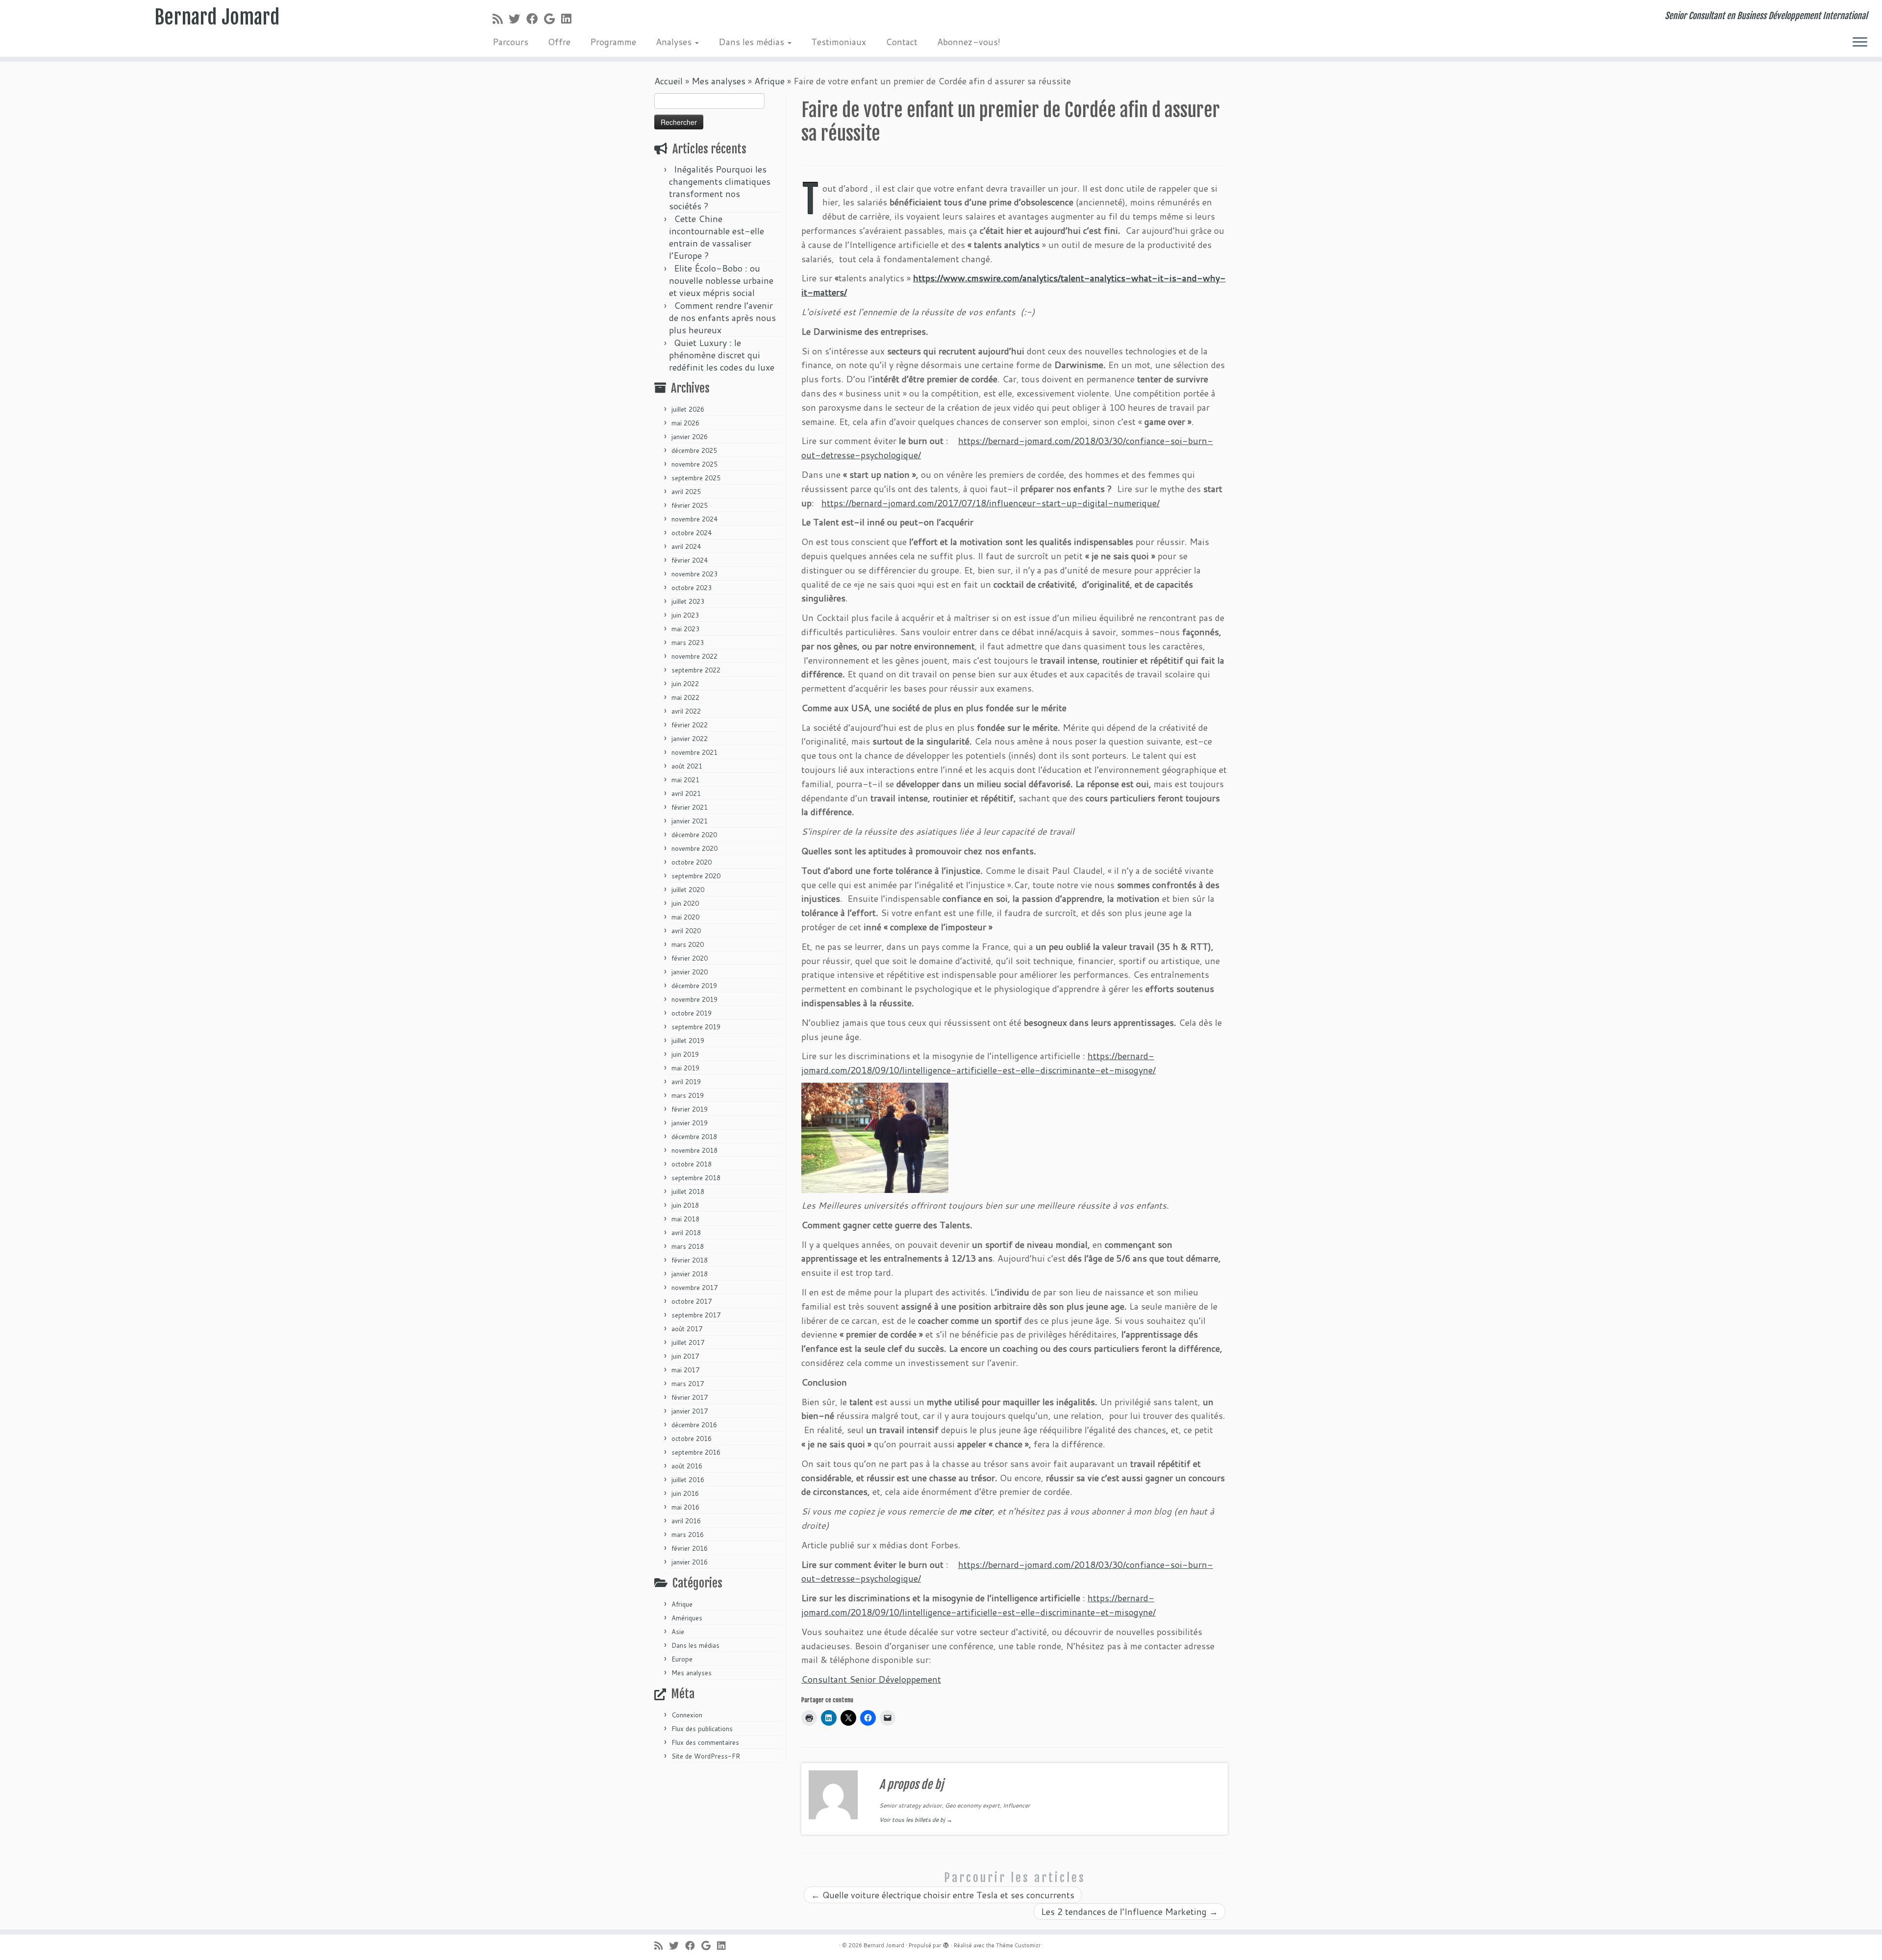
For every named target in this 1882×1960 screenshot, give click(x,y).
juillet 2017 (688, 1342)
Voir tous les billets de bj (916, 1820)
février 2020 (690, 958)
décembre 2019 (694, 986)
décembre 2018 (694, 1137)
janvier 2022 (690, 739)
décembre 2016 (694, 1425)
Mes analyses (718, 81)
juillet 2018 (688, 1191)
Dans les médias (753, 42)
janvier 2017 (690, 1411)
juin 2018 (685, 1205)
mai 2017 (685, 1370)
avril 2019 (686, 1082)
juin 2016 (685, 1493)
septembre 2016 (696, 1452)
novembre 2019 (694, 999)
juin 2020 (685, 903)
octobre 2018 (692, 1164)
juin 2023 (685, 615)
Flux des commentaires (705, 1742)
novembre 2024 (694, 519)
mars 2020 (688, 944)
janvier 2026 (690, 437)
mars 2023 (688, 643)
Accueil (669, 81)
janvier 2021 (690, 821)
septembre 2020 (696, 876)
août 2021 (687, 766)
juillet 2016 (688, 1480)
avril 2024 (686, 546)
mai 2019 (685, 1068)
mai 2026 (685, 423)
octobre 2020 (692, 862)
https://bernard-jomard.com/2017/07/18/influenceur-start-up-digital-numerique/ (991, 503)
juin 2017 (685, 1356)
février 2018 (690, 1260)
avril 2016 (686, 1521)
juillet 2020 (688, 890)
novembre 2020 (694, 848)
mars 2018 (688, 1246)
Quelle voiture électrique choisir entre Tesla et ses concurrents (943, 1895)
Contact (902, 42)
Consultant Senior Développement (871, 1679)
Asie (678, 1632)
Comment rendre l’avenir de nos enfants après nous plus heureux (722, 318)
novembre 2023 (694, 574)
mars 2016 (688, 1535)
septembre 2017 (696, 1315)
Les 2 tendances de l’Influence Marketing (1129, 1911)
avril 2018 (686, 1233)
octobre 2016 (692, 1439)
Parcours (510, 42)
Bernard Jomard (217, 17)
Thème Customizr (1018, 1945)
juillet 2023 (688, 601)
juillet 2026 (688, 409)
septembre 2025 (696, 478)
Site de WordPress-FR (706, 1756)
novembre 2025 (694, 464)
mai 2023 (685, 629)
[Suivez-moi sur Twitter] (518, 19)
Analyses (675, 42)
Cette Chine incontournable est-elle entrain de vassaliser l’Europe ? (717, 237)
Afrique (769, 81)
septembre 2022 (696, 670)
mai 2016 (685, 1507)
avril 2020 (686, 931)
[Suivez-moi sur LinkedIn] (569, 19)
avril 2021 (686, 794)
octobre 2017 (692, 1301)
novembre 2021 (694, 752)
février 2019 (690, 1109)
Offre (559, 42)
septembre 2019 (696, 1027)
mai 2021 (685, 780)
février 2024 (690, 560)
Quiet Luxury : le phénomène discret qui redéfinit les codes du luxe (722, 355)
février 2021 (690, 807)
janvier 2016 (690, 1562)
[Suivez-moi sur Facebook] (535, 19)
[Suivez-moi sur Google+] (553, 19)
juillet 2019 (688, 1041)
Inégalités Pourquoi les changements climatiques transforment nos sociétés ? (720, 187)
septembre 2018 (696, 1178)
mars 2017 (688, 1384)
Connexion (687, 1715)
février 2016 (690, 1548)
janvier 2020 (690, 972)
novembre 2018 (694, 1150)
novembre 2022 (694, 656)
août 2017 (687, 1329)
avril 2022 (686, 711)
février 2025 (690, 505)
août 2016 (687, 1466)
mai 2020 (685, 917)
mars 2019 (688, 1095)
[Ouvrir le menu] (1860, 43)
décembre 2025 (694, 450)
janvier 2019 (690, 1123)
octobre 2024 (692, 533)
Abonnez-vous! (969, 42)
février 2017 (690, 1397)
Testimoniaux (839, 42)
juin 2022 (685, 684)
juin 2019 (685, 1054)
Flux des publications (702, 1729)
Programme (613, 42)
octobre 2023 (692, 588)
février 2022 (690, 725)
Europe (682, 1659)
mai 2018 (685, 1219)
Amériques (687, 1618)
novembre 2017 (694, 1288)
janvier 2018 (690, 1274)
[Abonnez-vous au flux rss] (501, 19)
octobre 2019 (692, 1013)
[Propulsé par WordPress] (946, 1943)
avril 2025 (686, 492)
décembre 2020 (694, 835)
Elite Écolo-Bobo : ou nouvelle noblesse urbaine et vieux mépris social (721, 280)
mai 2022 (685, 697)
